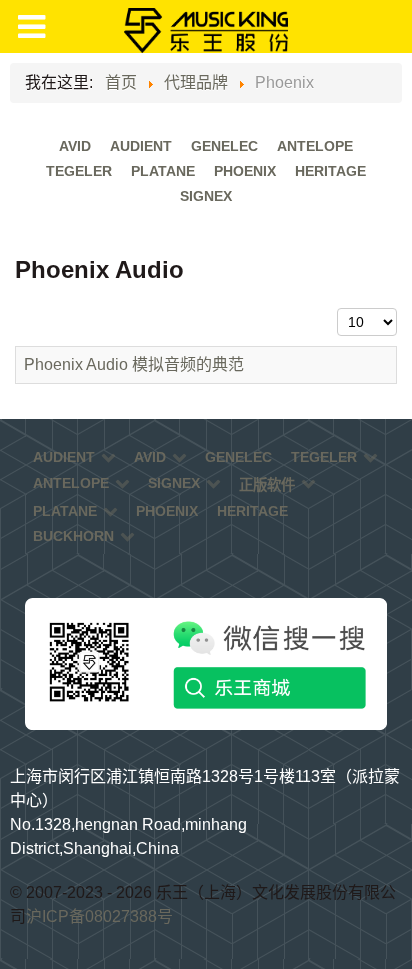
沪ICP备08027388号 (99, 916)
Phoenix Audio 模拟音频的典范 (134, 364)
